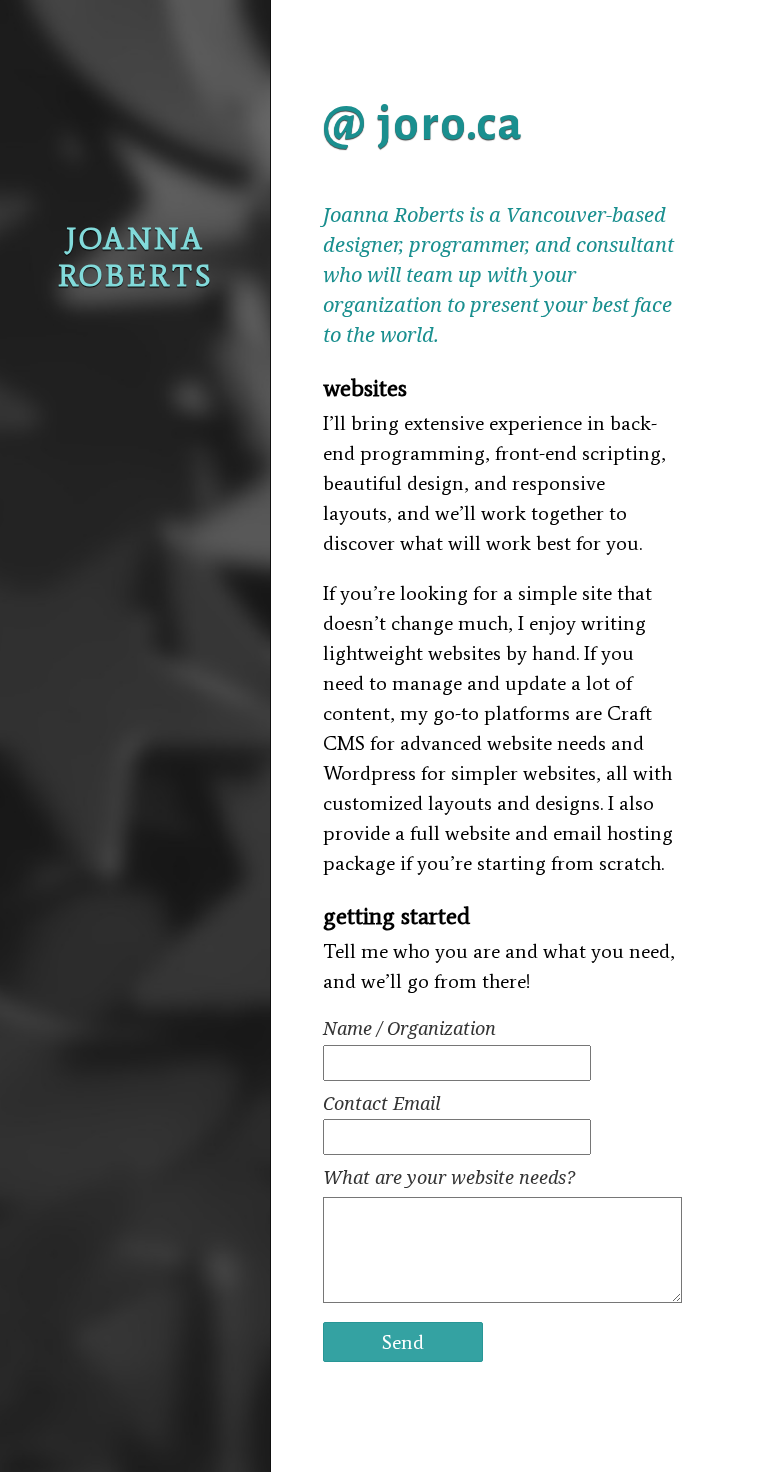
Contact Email (381, 1103)
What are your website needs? (449, 1177)
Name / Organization (409, 1029)
